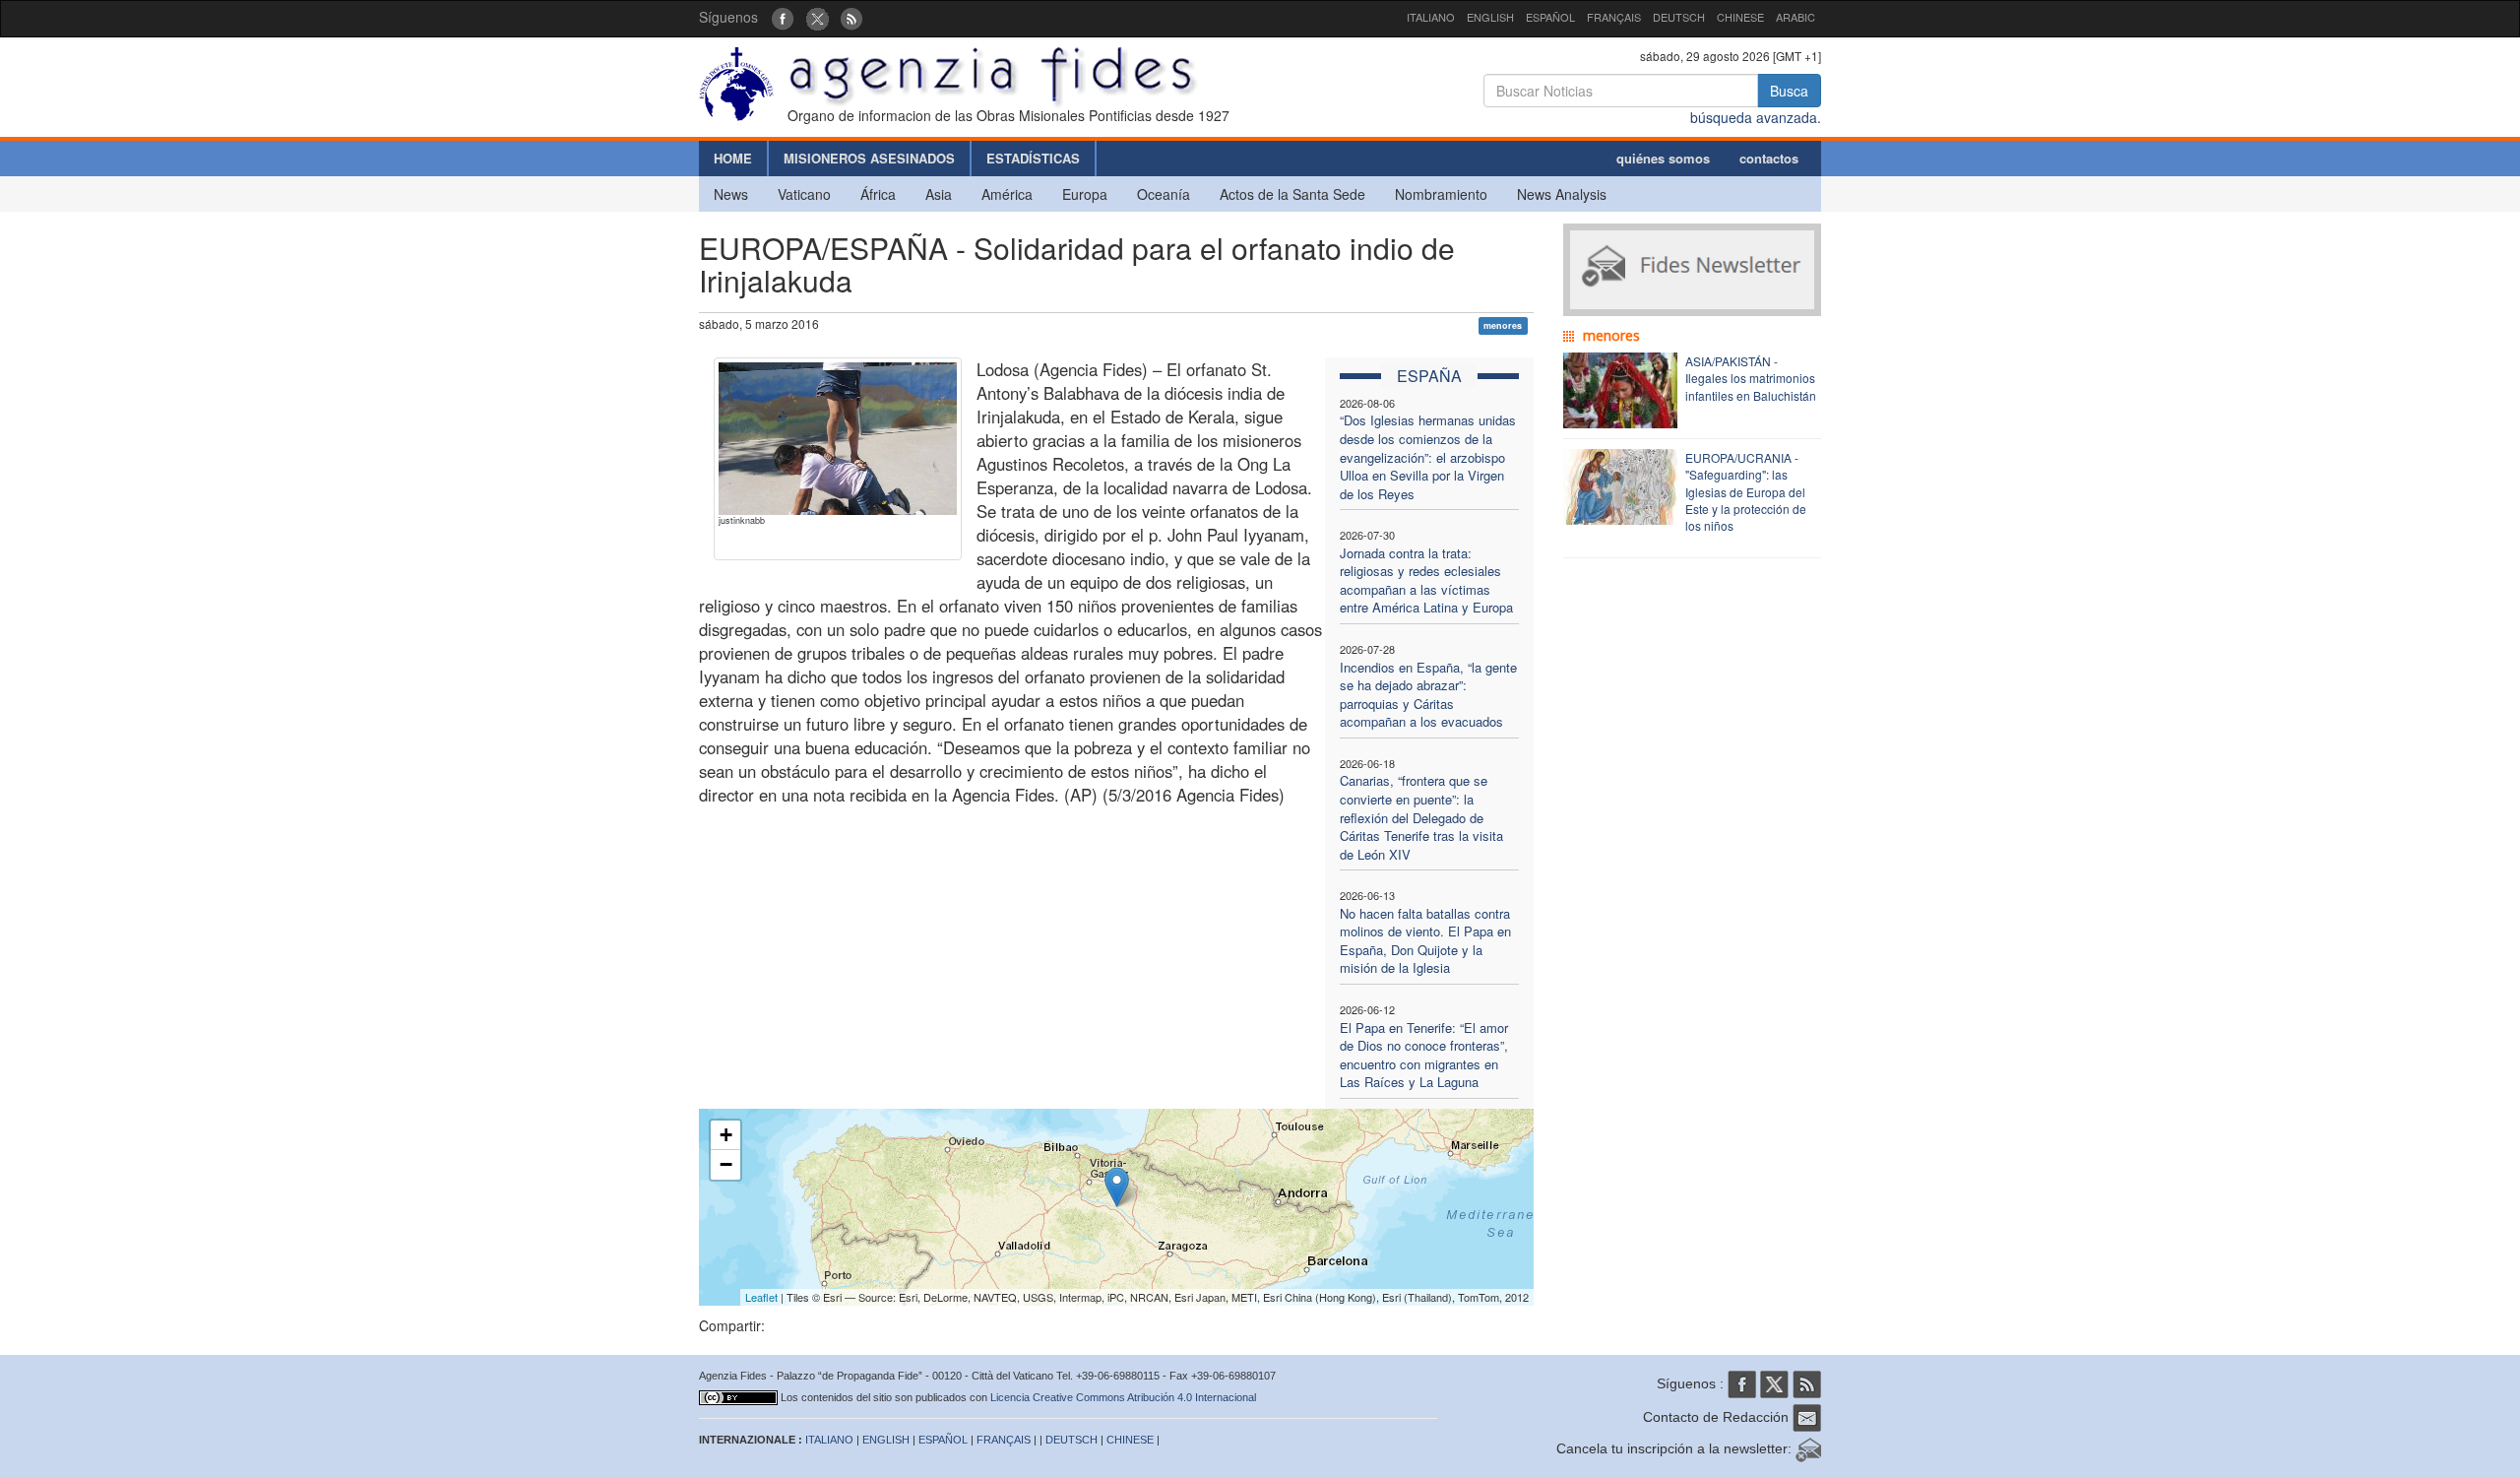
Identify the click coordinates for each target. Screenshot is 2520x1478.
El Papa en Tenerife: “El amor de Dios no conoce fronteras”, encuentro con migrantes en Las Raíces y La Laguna (1424, 1055)
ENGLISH (1490, 17)
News (731, 194)
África (878, 194)
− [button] (726, 1164)
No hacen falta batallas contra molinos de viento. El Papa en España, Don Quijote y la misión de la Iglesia (1425, 941)
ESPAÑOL (1550, 17)
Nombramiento (1441, 194)
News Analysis (1562, 194)
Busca (1789, 91)
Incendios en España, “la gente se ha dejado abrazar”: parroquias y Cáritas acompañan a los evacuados (1428, 695)
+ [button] (726, 1135)
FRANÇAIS (1614, 17)
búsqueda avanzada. (1756, 117)
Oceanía (1164, 194)
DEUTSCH (1679, 17)
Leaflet (761, 1297)
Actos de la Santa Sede (1292, 194)
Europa (1085, 194)
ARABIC (1795, 17)
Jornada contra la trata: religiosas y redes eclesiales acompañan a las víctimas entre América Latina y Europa (1426, 580)
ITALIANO (1431, 17)
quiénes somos (1663, 158)
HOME (733, 158)
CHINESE (1740, 17)
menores (1503, 325)
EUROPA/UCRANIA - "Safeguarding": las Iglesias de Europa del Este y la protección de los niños (1746, 491)
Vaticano (804, 194)
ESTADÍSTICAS (1033, 158)
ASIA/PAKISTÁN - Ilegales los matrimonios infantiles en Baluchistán (1751, 378)
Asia (939, 194)
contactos (1769, 158)
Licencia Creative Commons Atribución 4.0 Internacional (1123, 1397)
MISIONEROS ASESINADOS (869, 158)
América (1007, 194)
